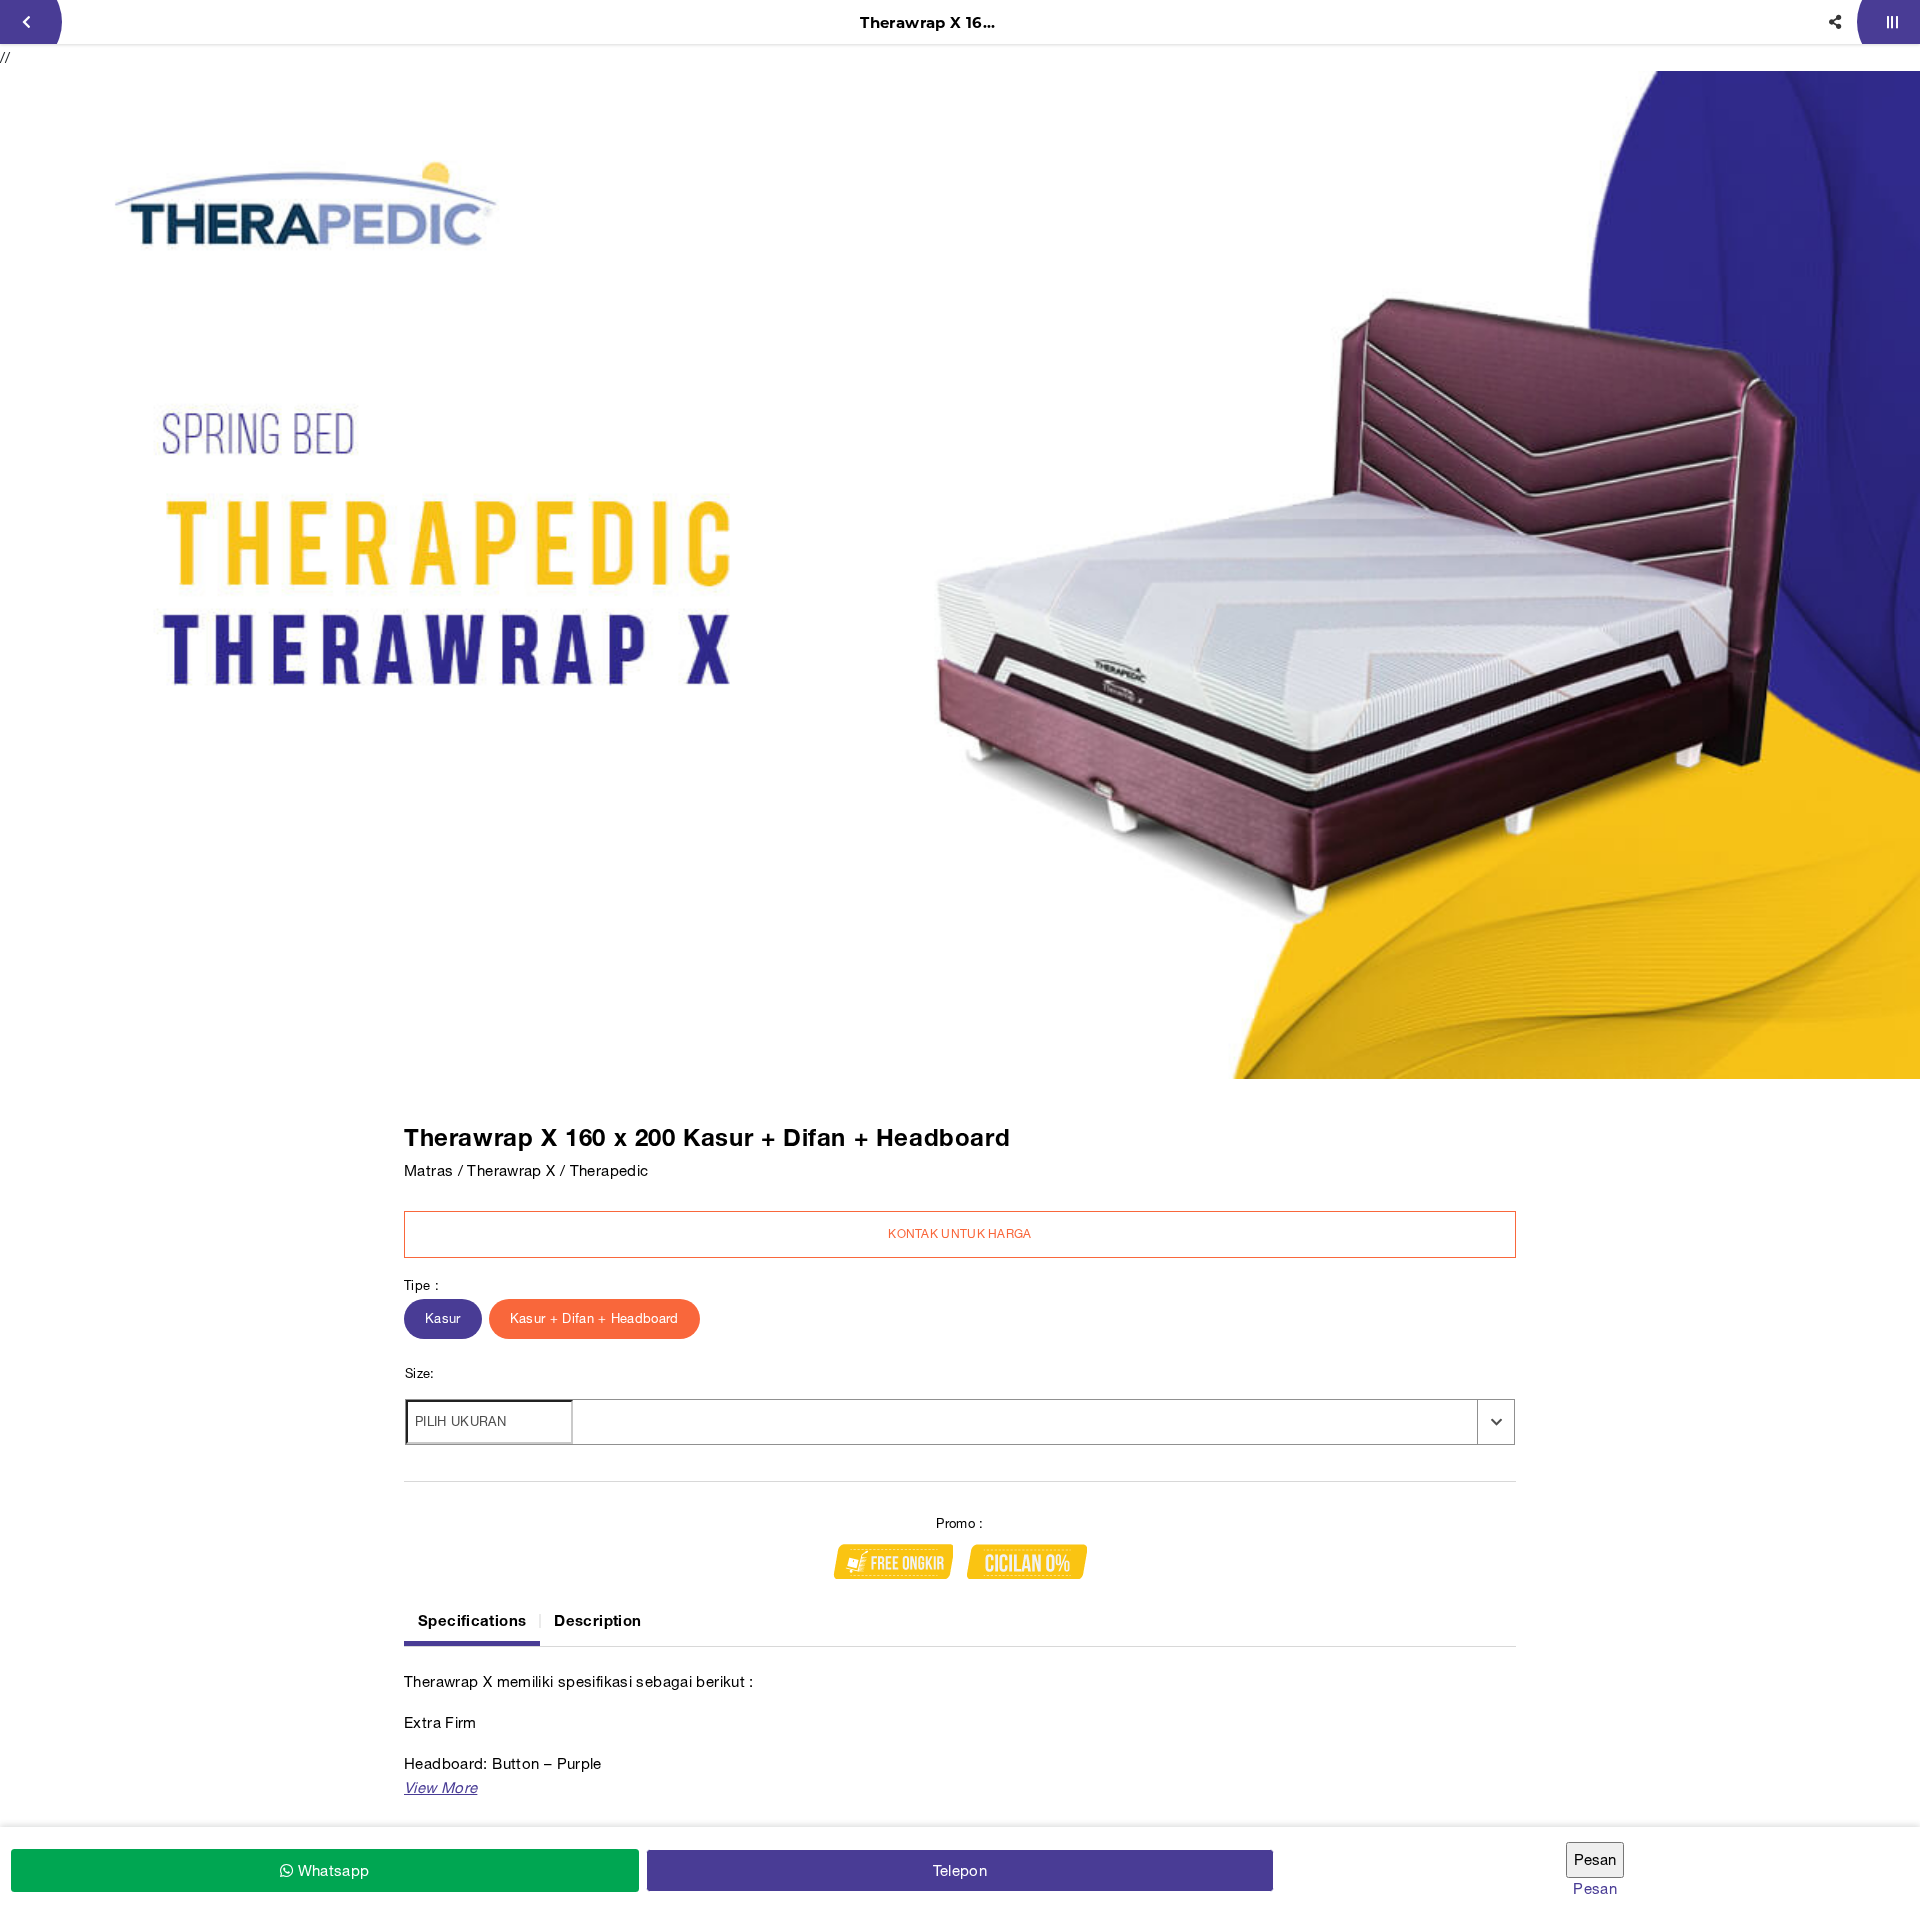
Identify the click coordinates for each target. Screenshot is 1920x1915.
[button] (440, 1787)
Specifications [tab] (472, 1620)
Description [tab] (597, 1620)
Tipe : (421, 1285)
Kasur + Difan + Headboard (594, 1318)
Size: (420, 1373)
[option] (960, 575)
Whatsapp (331, 1870)
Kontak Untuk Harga (959, 1234)
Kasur (443, 1318)
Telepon (960, 1870)
